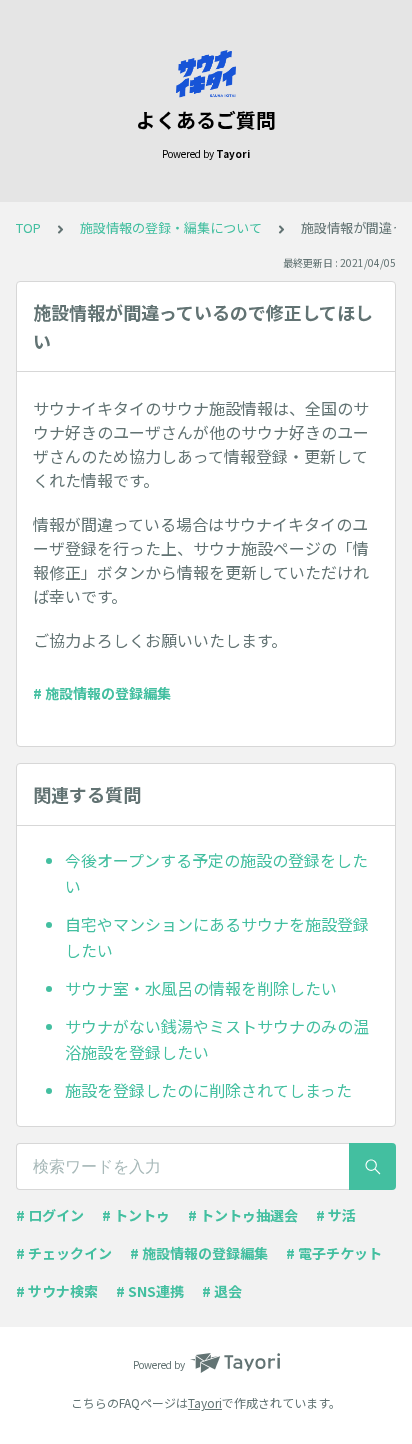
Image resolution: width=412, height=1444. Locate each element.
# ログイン (50, 1215)
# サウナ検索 (57, 1291)
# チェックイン (64, 1253)
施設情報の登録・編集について (171, 227)
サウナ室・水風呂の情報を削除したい (201, 988)
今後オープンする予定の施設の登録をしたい (216, 873)
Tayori (205, 1402)
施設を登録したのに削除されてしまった (208, 1090)
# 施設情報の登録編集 (102, 693)
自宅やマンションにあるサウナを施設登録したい (217, 937)
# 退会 (222, 1291)
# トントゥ (136, 1215)
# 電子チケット (334, 1253)
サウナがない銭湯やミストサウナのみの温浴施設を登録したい (217, 1039)
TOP (28, 227)
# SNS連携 (150, 1291)
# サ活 (336, 1215)
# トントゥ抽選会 (243, 1215)
